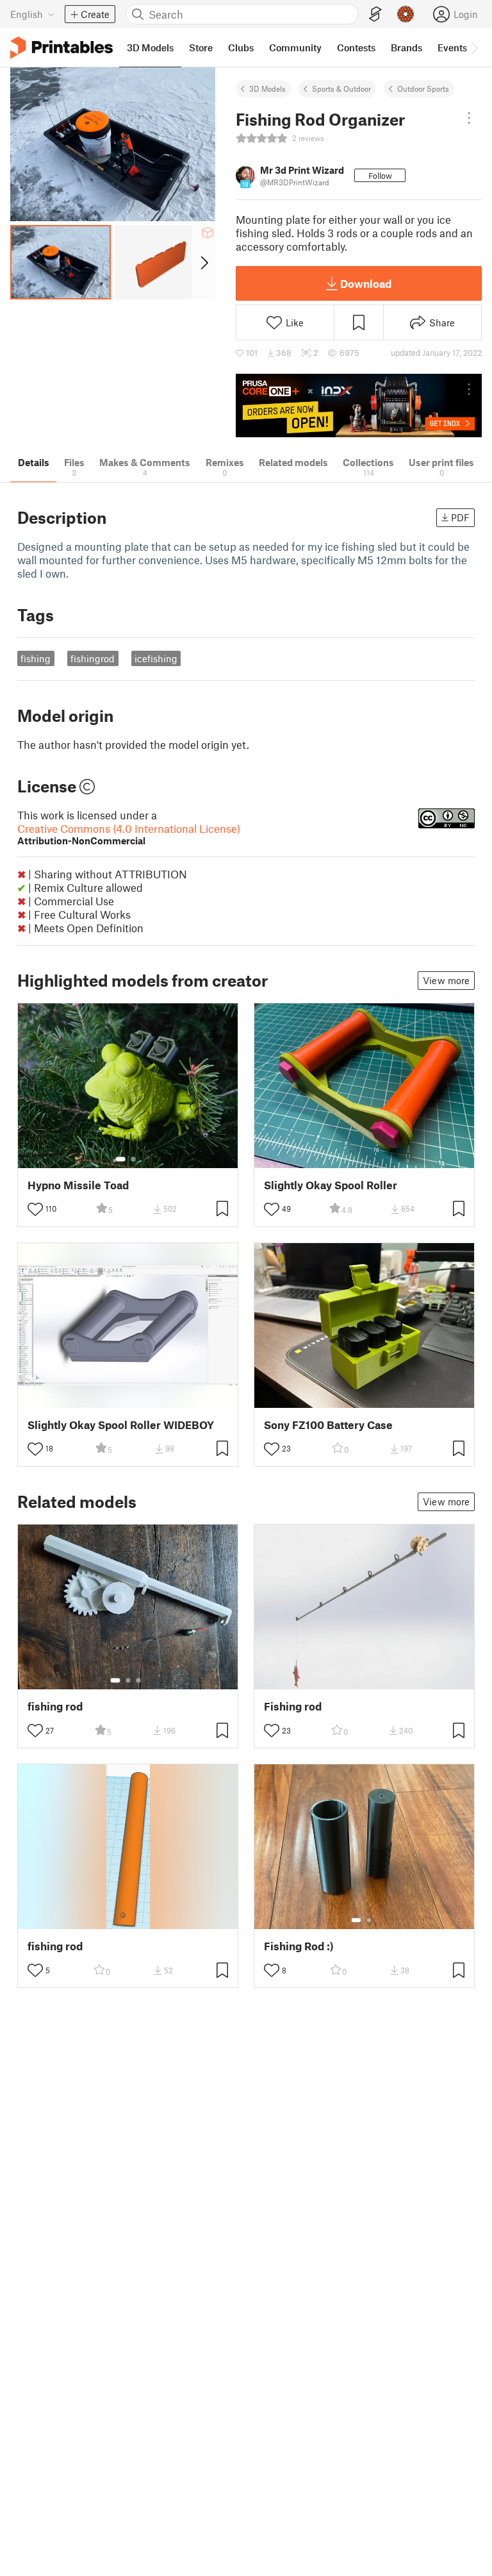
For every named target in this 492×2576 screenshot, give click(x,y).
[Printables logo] (61, 48)
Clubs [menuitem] (241, 47)
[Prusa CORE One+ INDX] (359, 406)
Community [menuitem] (295, 47)
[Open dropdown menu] (469, 118)
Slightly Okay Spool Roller (331, 1185)
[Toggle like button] (35, 1209)
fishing (36, 658)
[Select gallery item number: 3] (138, 1680)
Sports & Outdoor (341, 88)
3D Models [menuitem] (150, 47)
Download (366, 283)
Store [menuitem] (201, 47)
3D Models (267, 88)
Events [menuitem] (452, 47)
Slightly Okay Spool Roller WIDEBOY (121, 1425)
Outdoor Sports (423, 88)
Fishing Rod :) (299, 1946)
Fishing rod (293, 1706)
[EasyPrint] (375, 14)
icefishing (156, 658)
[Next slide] (203, 262)
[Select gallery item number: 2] (133, 1159)
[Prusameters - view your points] (406, 14)
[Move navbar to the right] (474, 47)
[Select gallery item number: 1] (120, 1159)
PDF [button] (460, 517)
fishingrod (93, 658)
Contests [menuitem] (356, 47)
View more (446, 980)
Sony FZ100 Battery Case (328, 1425)
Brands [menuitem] (406, 47)
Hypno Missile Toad (78, 1185)
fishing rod (55, 1706)
